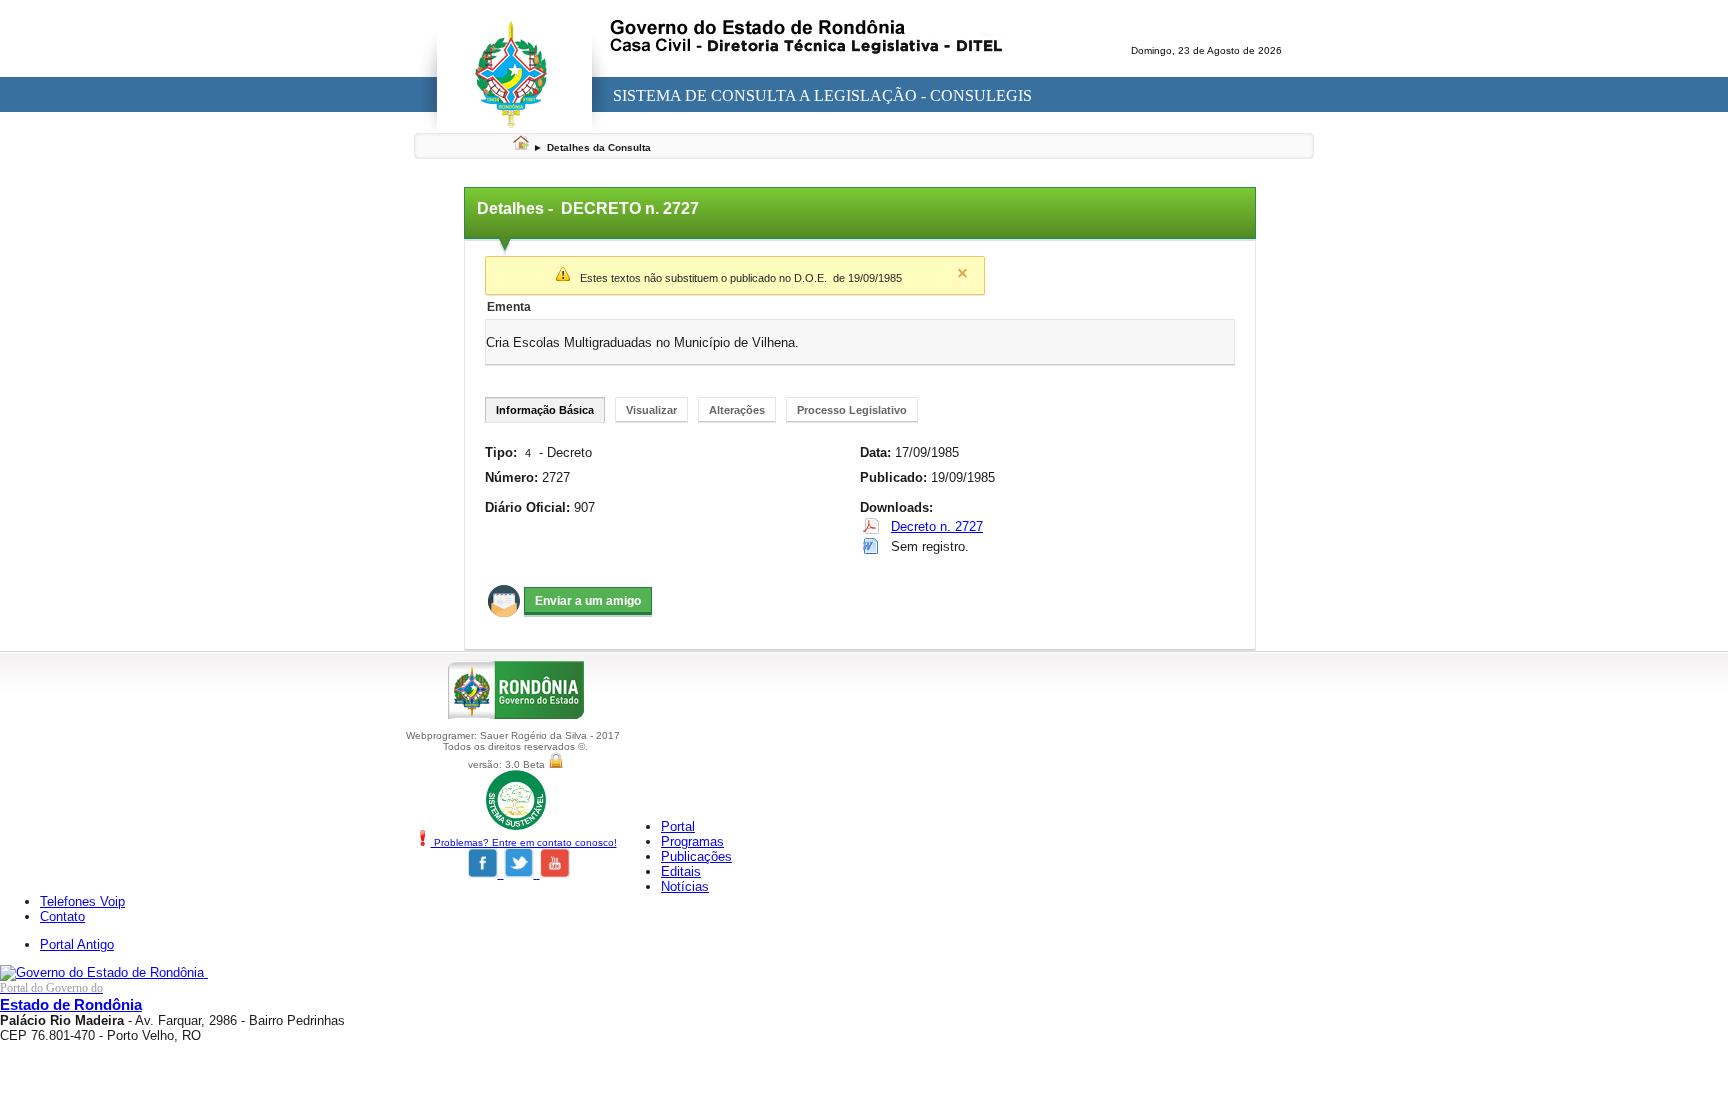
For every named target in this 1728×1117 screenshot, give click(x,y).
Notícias (685, 886)
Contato (62, 916)
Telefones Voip (82, 901)
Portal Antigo (77, 944)
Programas (692, 841)
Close (962, 273)
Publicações (696, 856)
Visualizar (651, 410)
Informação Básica (545, 410)
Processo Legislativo (852, 410)
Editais (681, 871)
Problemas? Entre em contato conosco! (524, 842)
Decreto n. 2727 (937, 526)
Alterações (737, 410)
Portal (678, 826)
